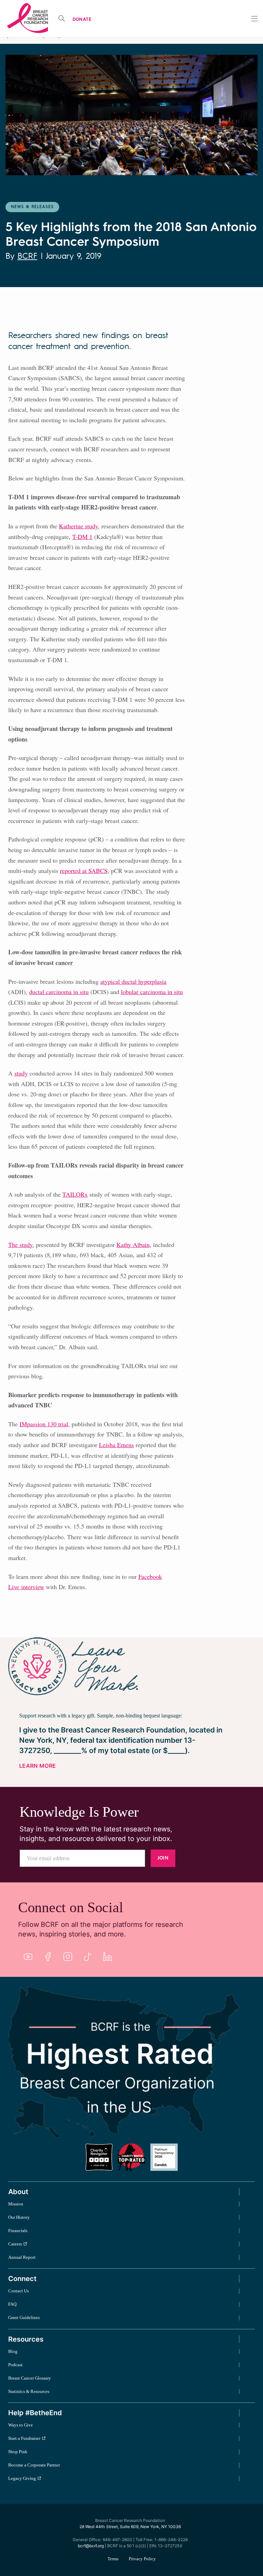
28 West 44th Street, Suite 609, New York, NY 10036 (130, 2527)
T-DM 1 (82, 537)
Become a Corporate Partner (34, 2465)
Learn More (37, 1766)
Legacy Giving (22, 2478)
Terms (113, 2559)
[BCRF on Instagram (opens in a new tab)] (68, 1957)
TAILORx (75, 1194)
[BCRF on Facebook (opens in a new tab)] (48, 1957)
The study (20, 1245)
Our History (19, 2217)
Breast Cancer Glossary (30, 2378)
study (21, 1073)
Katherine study (78, 526)
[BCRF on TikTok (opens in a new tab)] (88, 1957)
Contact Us (18, 2291)
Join (163, 1858)
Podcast (15, 2365)
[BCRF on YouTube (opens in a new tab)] (28, 1957)
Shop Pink (18, 2452)
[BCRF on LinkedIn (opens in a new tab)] (108, 1957)
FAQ (12, 2304)
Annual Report (22, 2257)
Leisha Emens (116, 1445)
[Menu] (254, 19)
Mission (16, 2204)
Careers (15, 2244)
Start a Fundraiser (24, 2438)
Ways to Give (21, 2425)
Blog (13, 2351)
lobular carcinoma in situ (152, 992)
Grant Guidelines (24, 2317)
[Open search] (62, 18)
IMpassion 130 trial (44, 1424)
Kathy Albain (133, 1245)
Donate (82, 19)
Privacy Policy (142, 2559)
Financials (18, 2231)
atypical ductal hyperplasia (133, 981)
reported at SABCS (84, 871)
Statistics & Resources (29, 2391)
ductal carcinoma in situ (59, 992)
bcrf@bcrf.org (91, 2546)
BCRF (27, 257)
